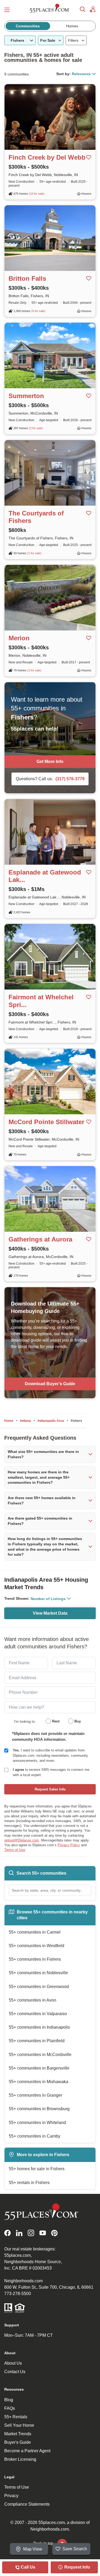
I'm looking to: (25, 1722)
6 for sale (38, 311)
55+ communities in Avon (33, 2000)
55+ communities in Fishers (35, 1959)
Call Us (27, 2567)
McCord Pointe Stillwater (46, 1122)
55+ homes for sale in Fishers (37, 2169)
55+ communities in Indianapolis (39, 2027)
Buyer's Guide (18, 2442)
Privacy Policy (69, 1845)
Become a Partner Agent (27, 2451)
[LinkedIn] (19, 2233)
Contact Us (15, 2372)
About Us (13, 2363)
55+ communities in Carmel (35, 1932)
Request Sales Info (50, 1789)
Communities (28, 26)
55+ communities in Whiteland (37, 2123)
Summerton (26, 396)
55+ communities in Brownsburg (39, 2109)
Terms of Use (15, 1850)
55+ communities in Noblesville (38, 1973)
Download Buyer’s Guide (50, 1384)
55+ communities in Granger (35, 2095)
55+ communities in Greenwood (39, 1987)
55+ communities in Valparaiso (38, 2014)
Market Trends (18, 2434)
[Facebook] (7, 2233)
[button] (50, 1454)
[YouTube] (43, 2233)
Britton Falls (27, 278)
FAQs (10, 2408)
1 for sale (34, 553)
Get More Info (50, 762)
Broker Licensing (20, 2459)
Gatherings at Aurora (40, 1239)
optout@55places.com (22, 1840)
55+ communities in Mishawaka (39, 2082)
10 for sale (37, 194)
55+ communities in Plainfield (37, 2041)
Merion (19, 638)
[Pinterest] (54, 2233)
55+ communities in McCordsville (40, 2055)
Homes (72, 26)
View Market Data (50, 1613)
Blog (9, 2400)
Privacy (11, 2496)
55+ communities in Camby (35, 2136)
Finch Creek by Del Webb (47, 157)
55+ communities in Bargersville (39, 2068)
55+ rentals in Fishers (29, 2183)
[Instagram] (31, 2233)
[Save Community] (89, 157)
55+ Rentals (16, 2417)
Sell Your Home (19, 2425)
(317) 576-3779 (70, 779)
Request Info (77, 2567)
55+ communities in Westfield (37, 1946)
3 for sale (36, 428)
